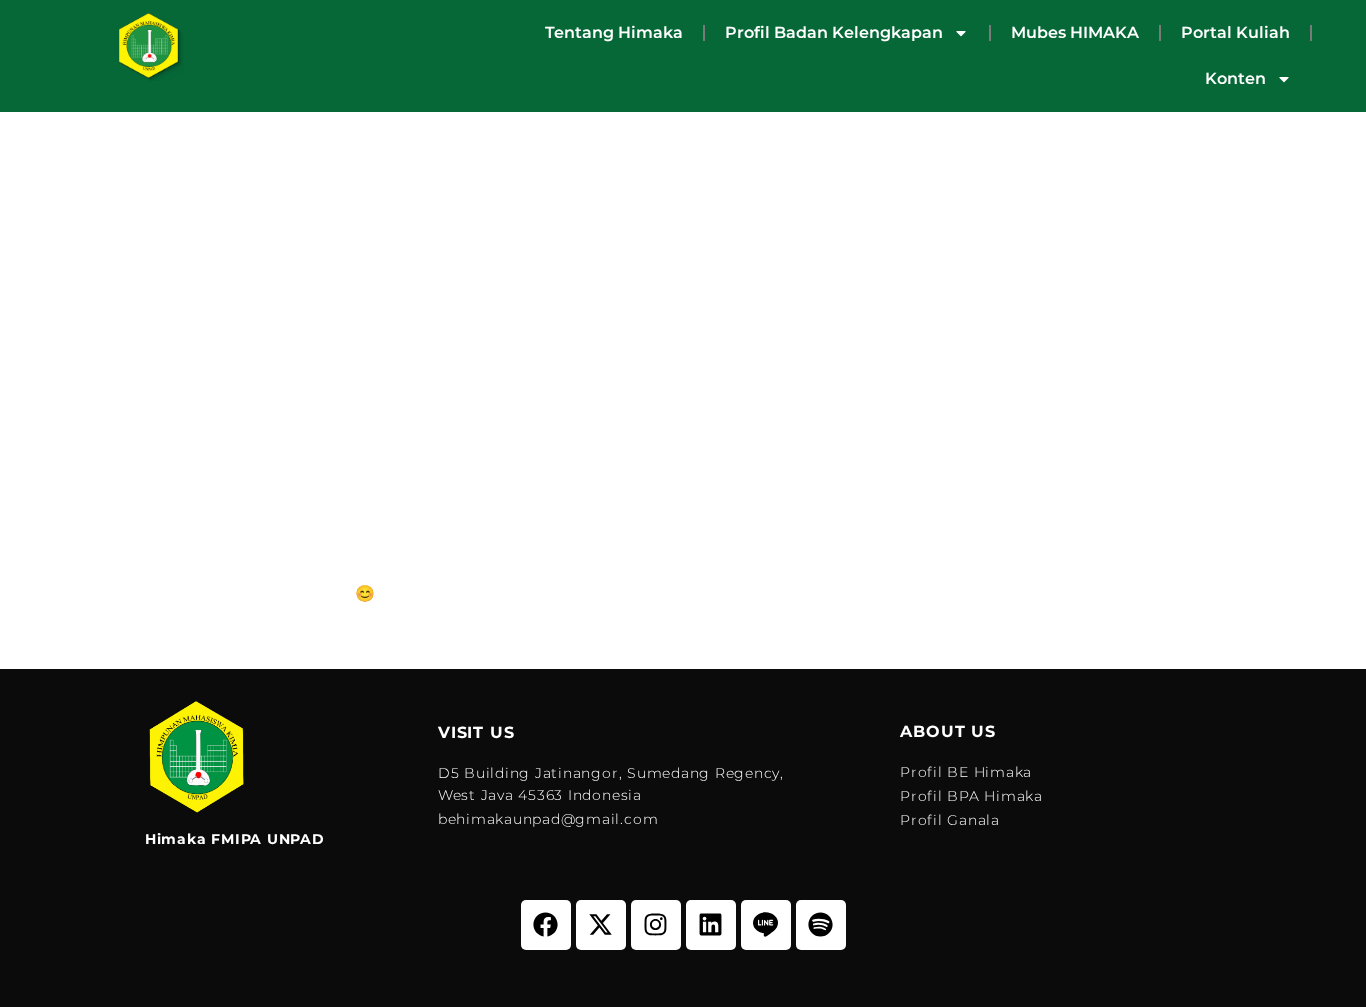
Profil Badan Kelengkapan (834, 32)
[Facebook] (546, 925)
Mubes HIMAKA (1075, 32)
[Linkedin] (711, 925)
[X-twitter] (601, 925)
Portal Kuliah (1235, 32)
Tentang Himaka (614, 32)
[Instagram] (656, 925)
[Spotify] (821, 925)
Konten (1235, 78)
